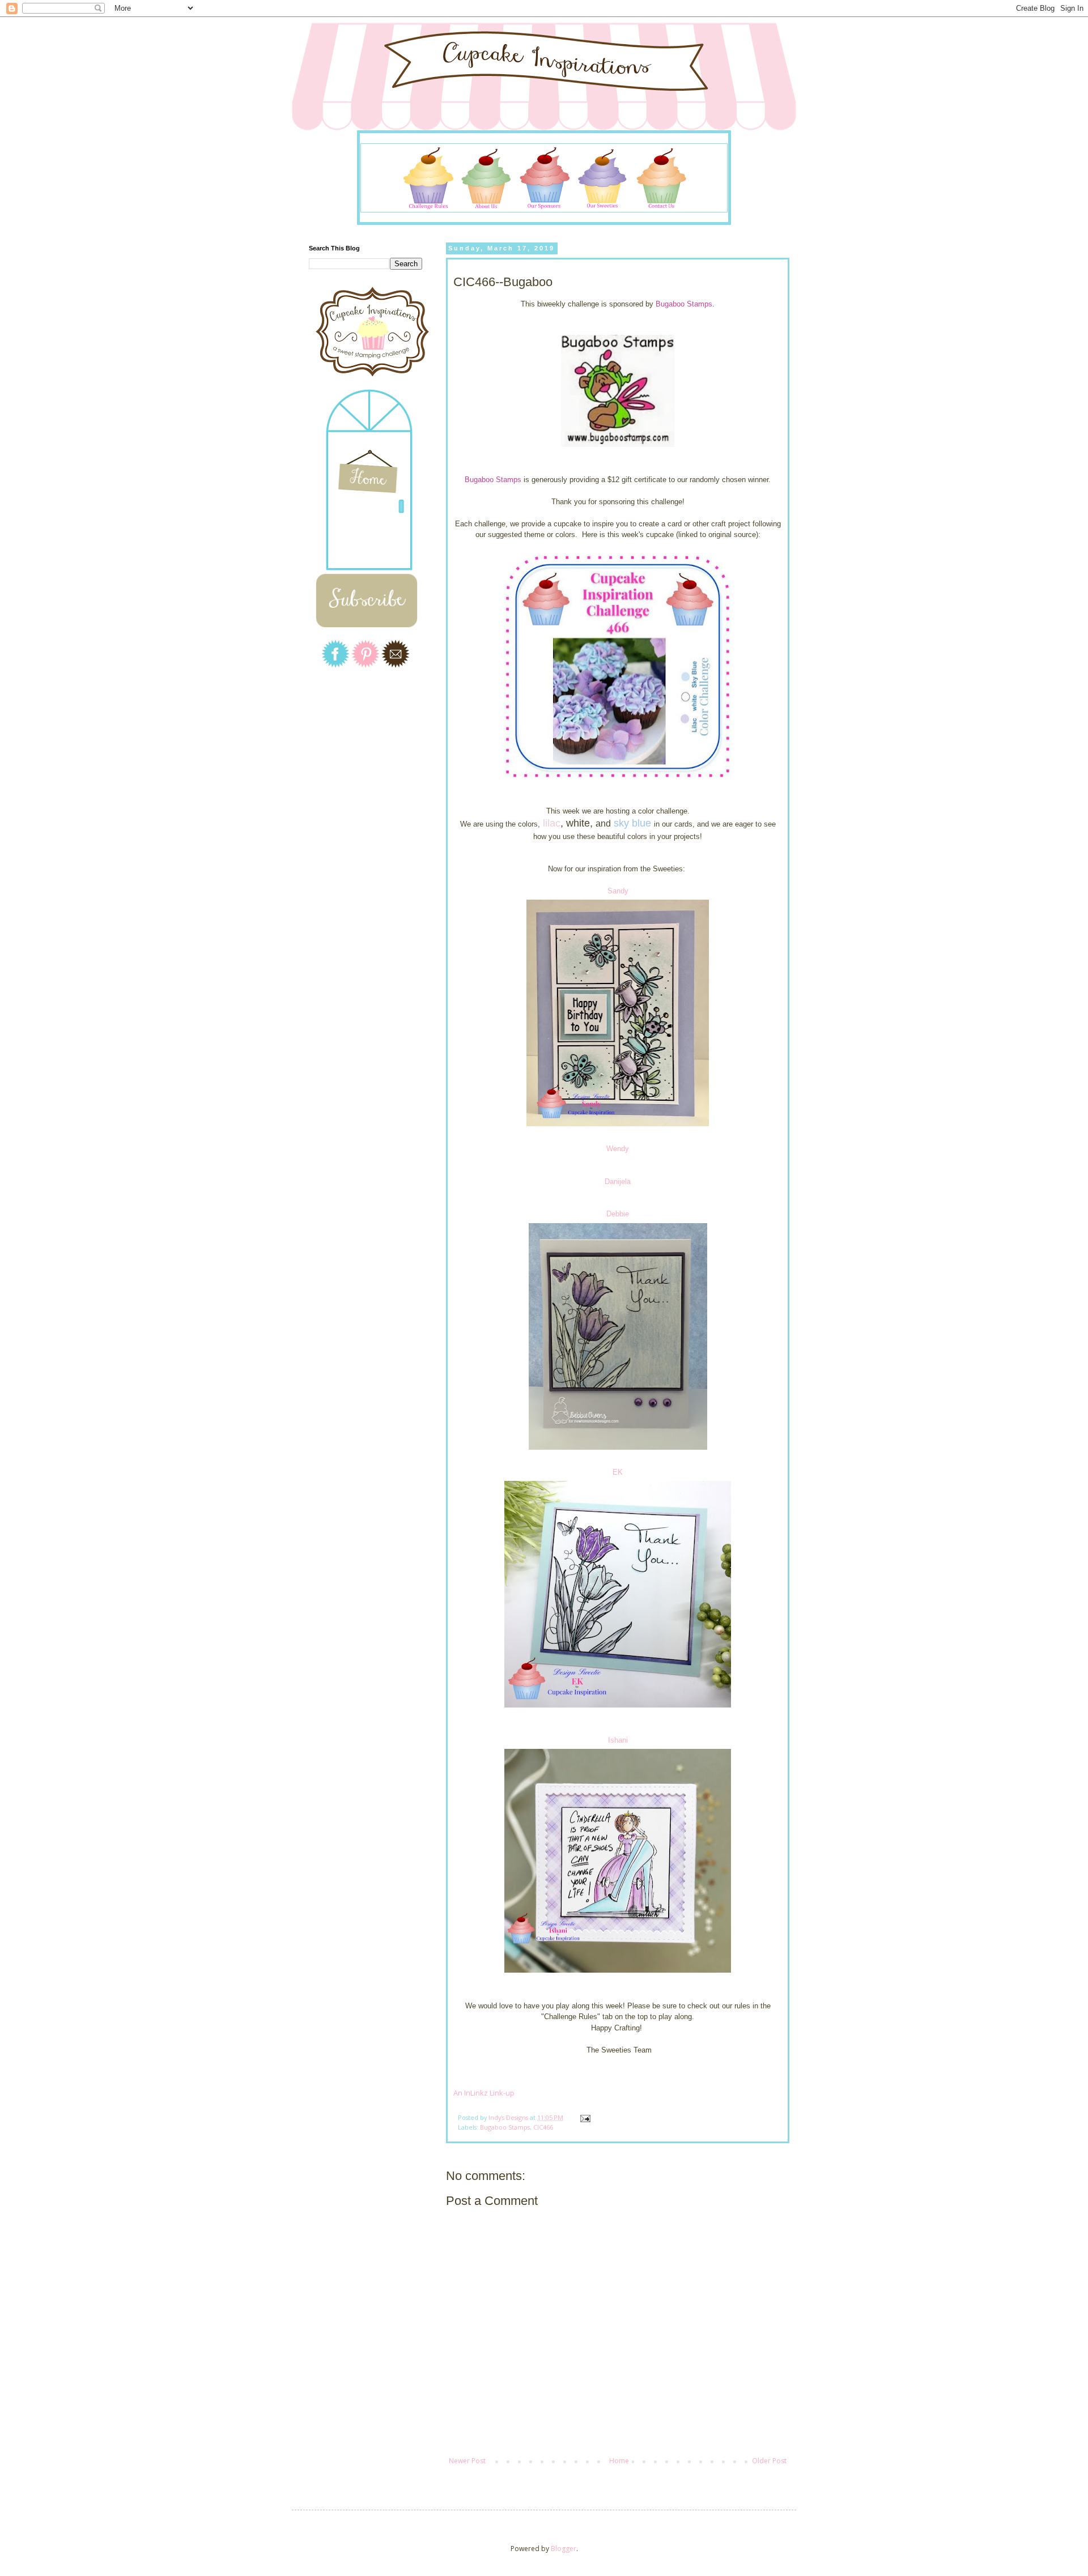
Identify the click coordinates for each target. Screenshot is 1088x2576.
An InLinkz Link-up (484, 2093)
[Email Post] (585, 2117)
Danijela (618, 1181)
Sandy (618, 891)
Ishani (618, 1740)
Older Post (769, 2461)
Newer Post (467, 2461)
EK (618, 1472)
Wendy (618, 1149)
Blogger (564, 2549)
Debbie (618, 1214)
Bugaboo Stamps (684, 304)
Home (619, 2461)
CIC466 (543, 2127)
